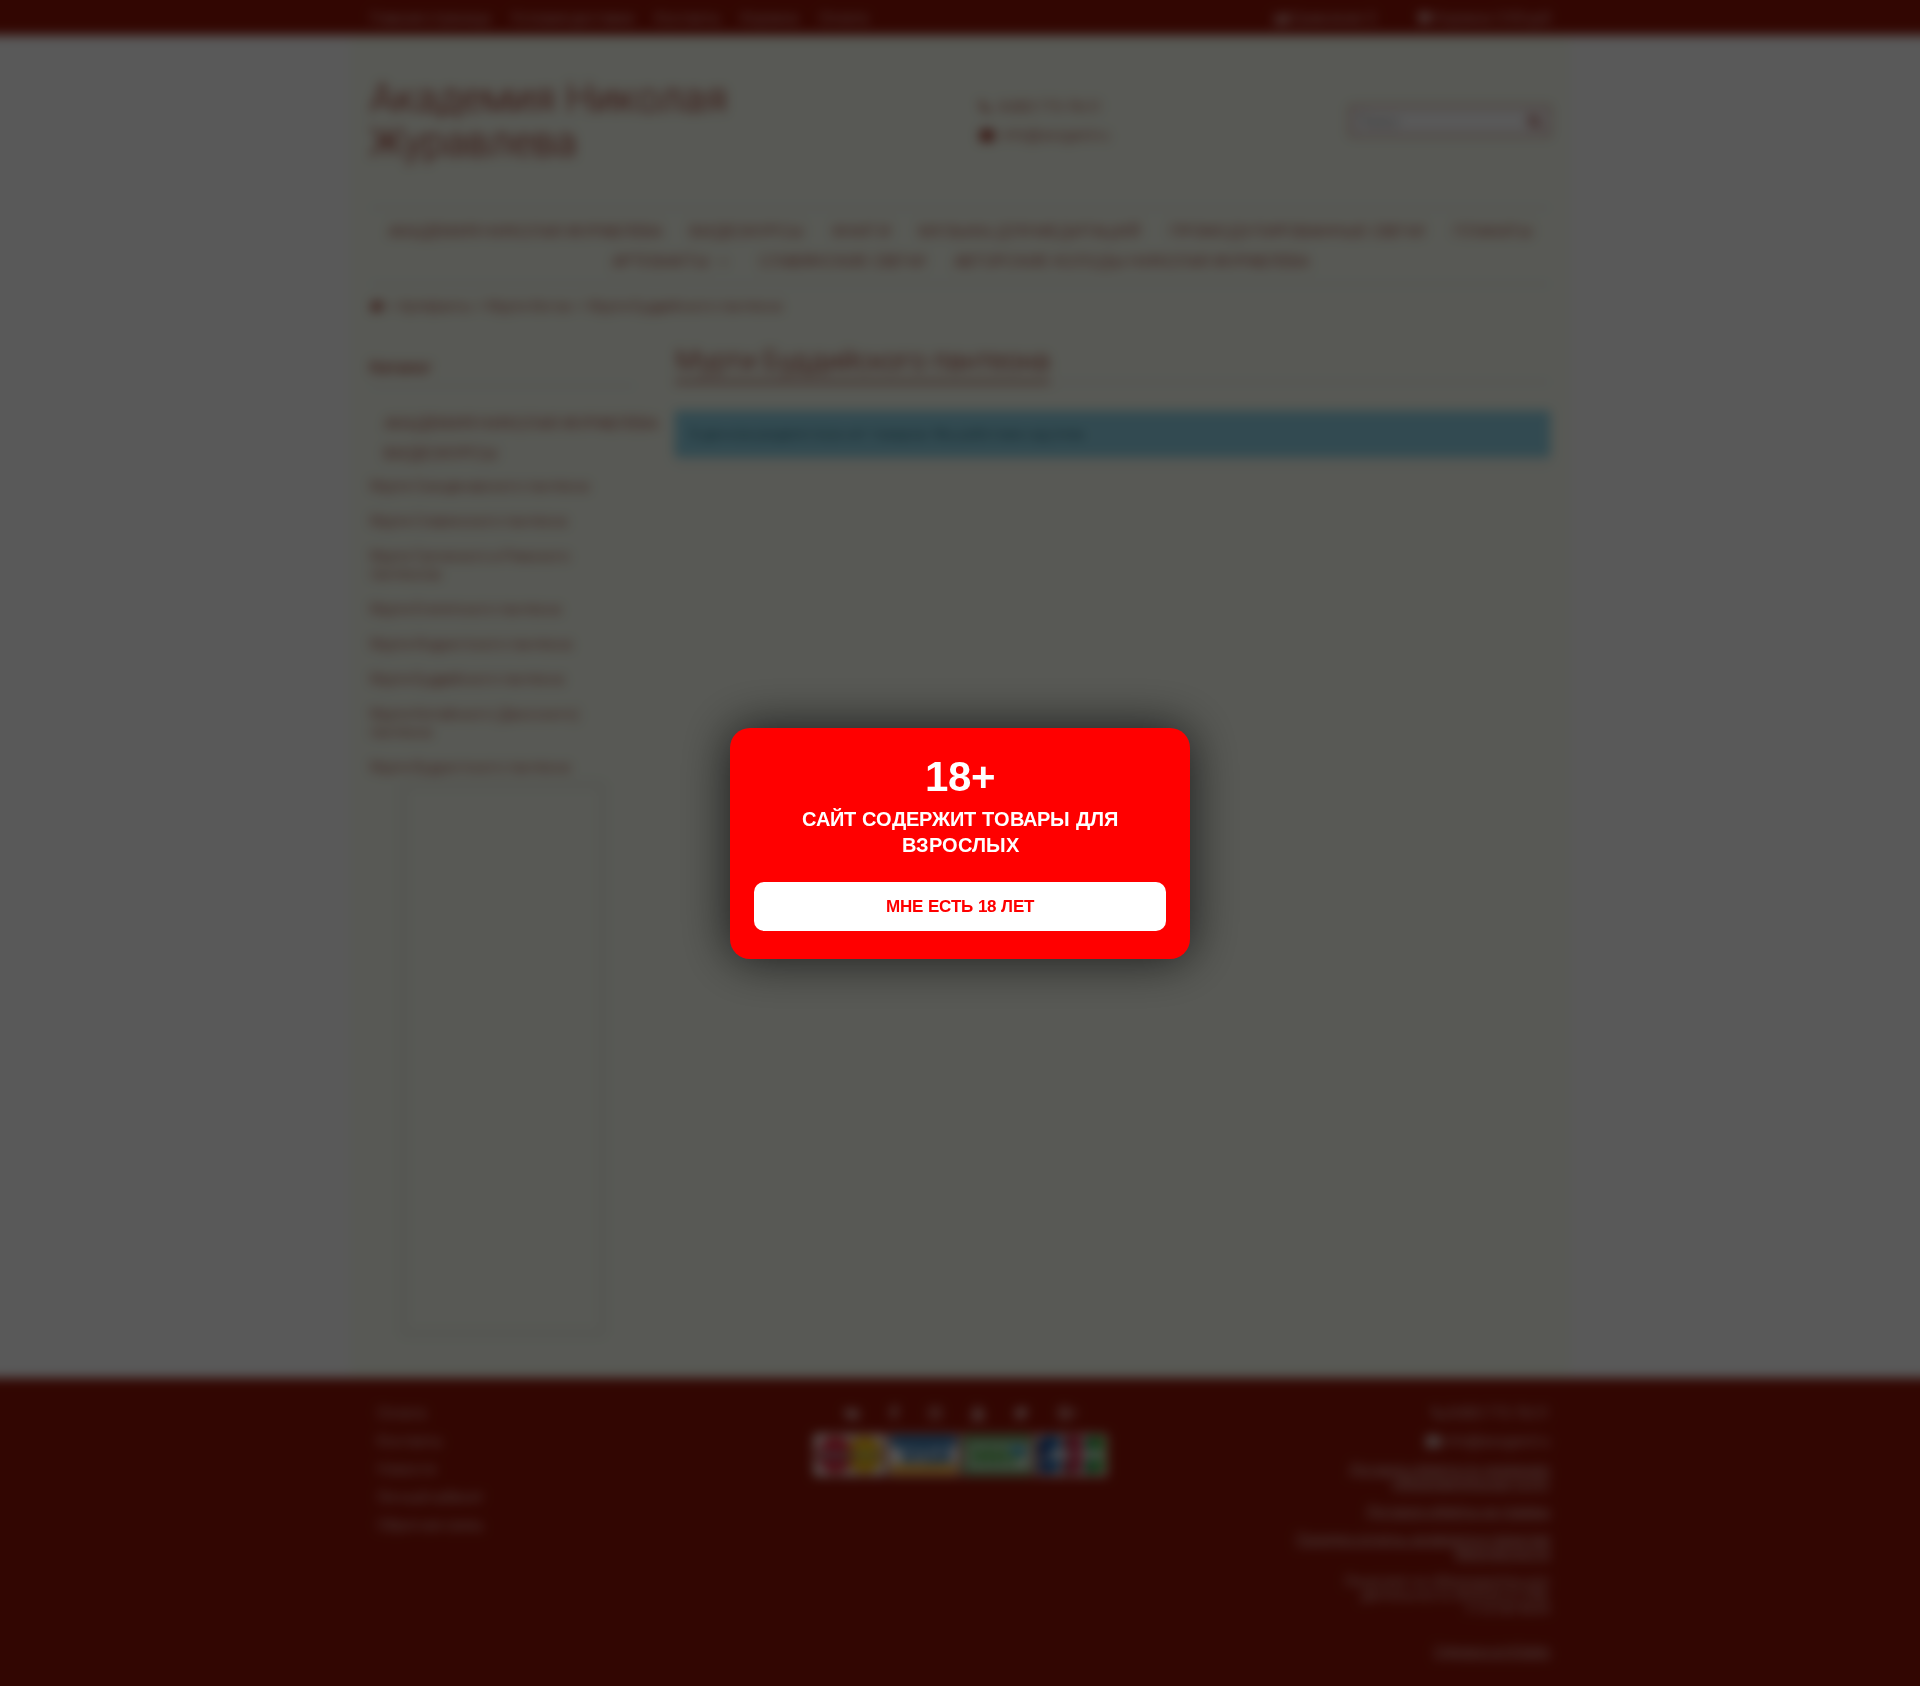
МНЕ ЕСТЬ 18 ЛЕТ (960, 906)
